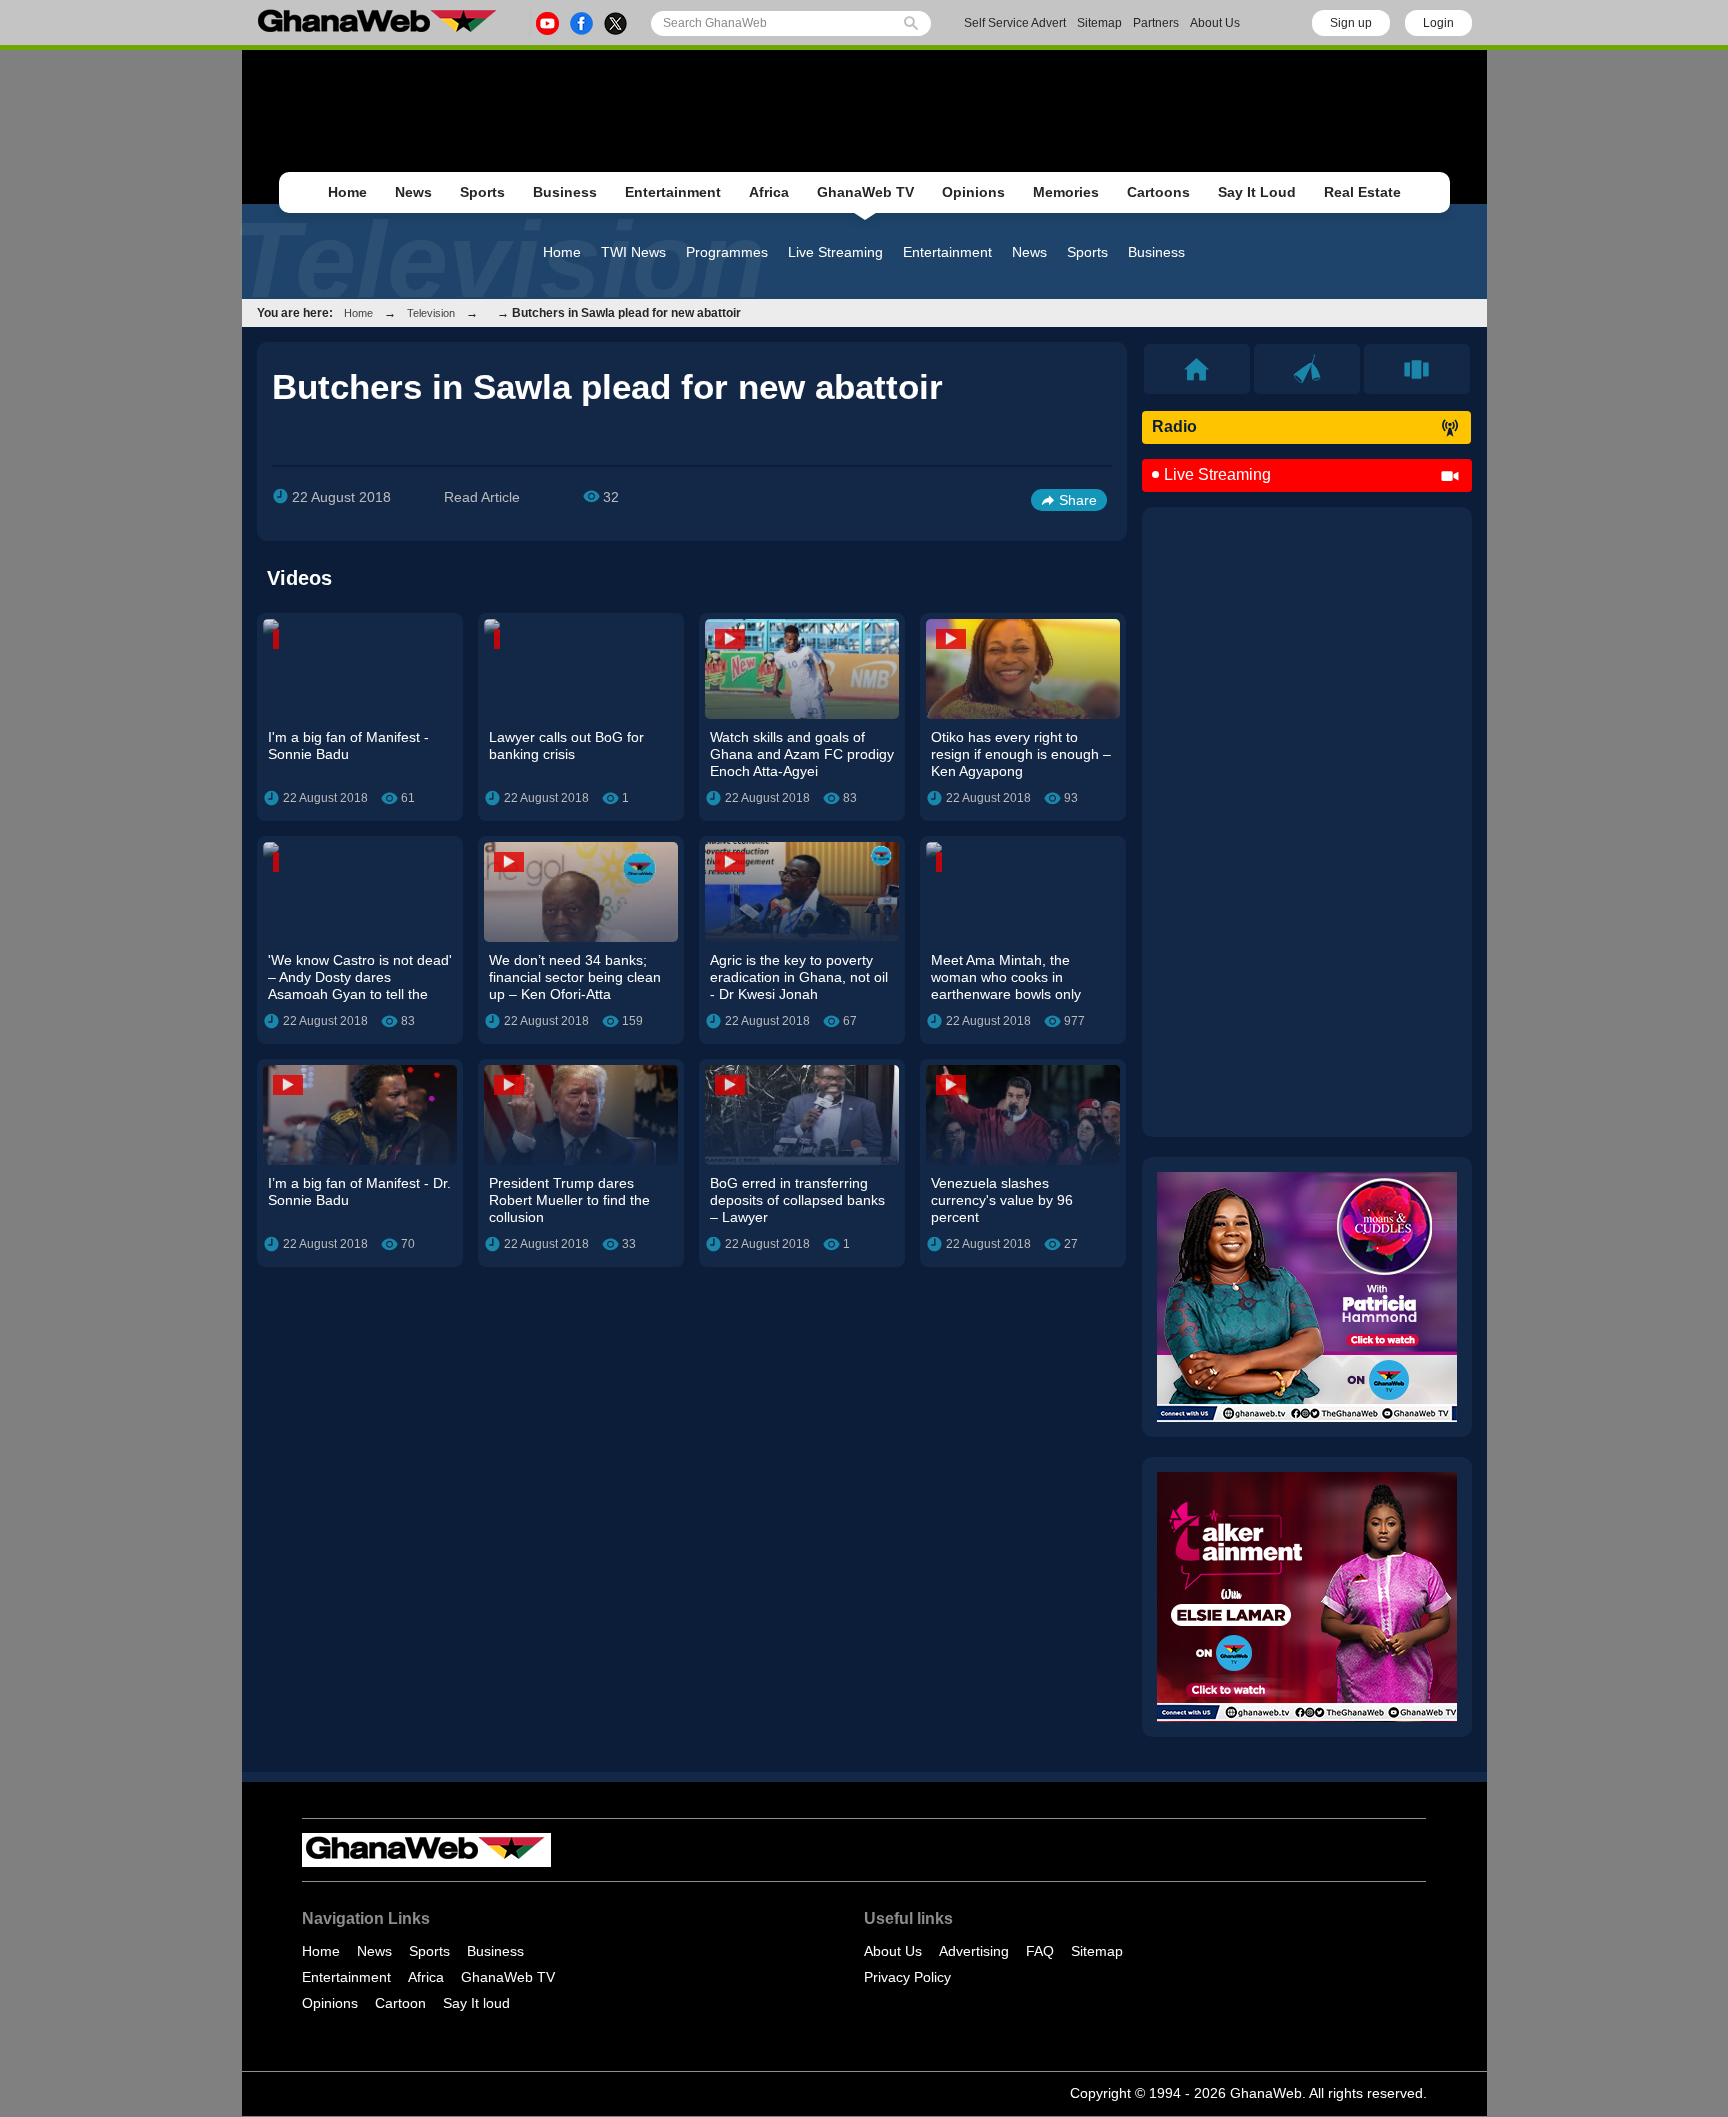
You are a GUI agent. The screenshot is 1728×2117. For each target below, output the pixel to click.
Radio (1174, 426)
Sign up (1351, 23)
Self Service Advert (1015, 23)
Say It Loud (1257, 192)
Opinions (973, 192)
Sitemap (1099, 23)
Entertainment (673, 192)
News (413, 192)
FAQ (1040, 1951)
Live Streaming (835, 252)
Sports (482, 192)
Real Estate (1362, 192)
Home (347, 192)
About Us (1215, 23)
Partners (1156, 23)
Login (1438, 23)
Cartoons (1158, 192)
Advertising (974, 1951)
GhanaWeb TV (865, 192)
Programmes (727, 252)
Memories (1066, 192)
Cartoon (400, 2003)
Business (565, 192)
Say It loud (476, 2003)
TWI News (633, 252)
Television (431, 313)
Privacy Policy (907, 1977)
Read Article (482, 497)
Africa (769, 192)
